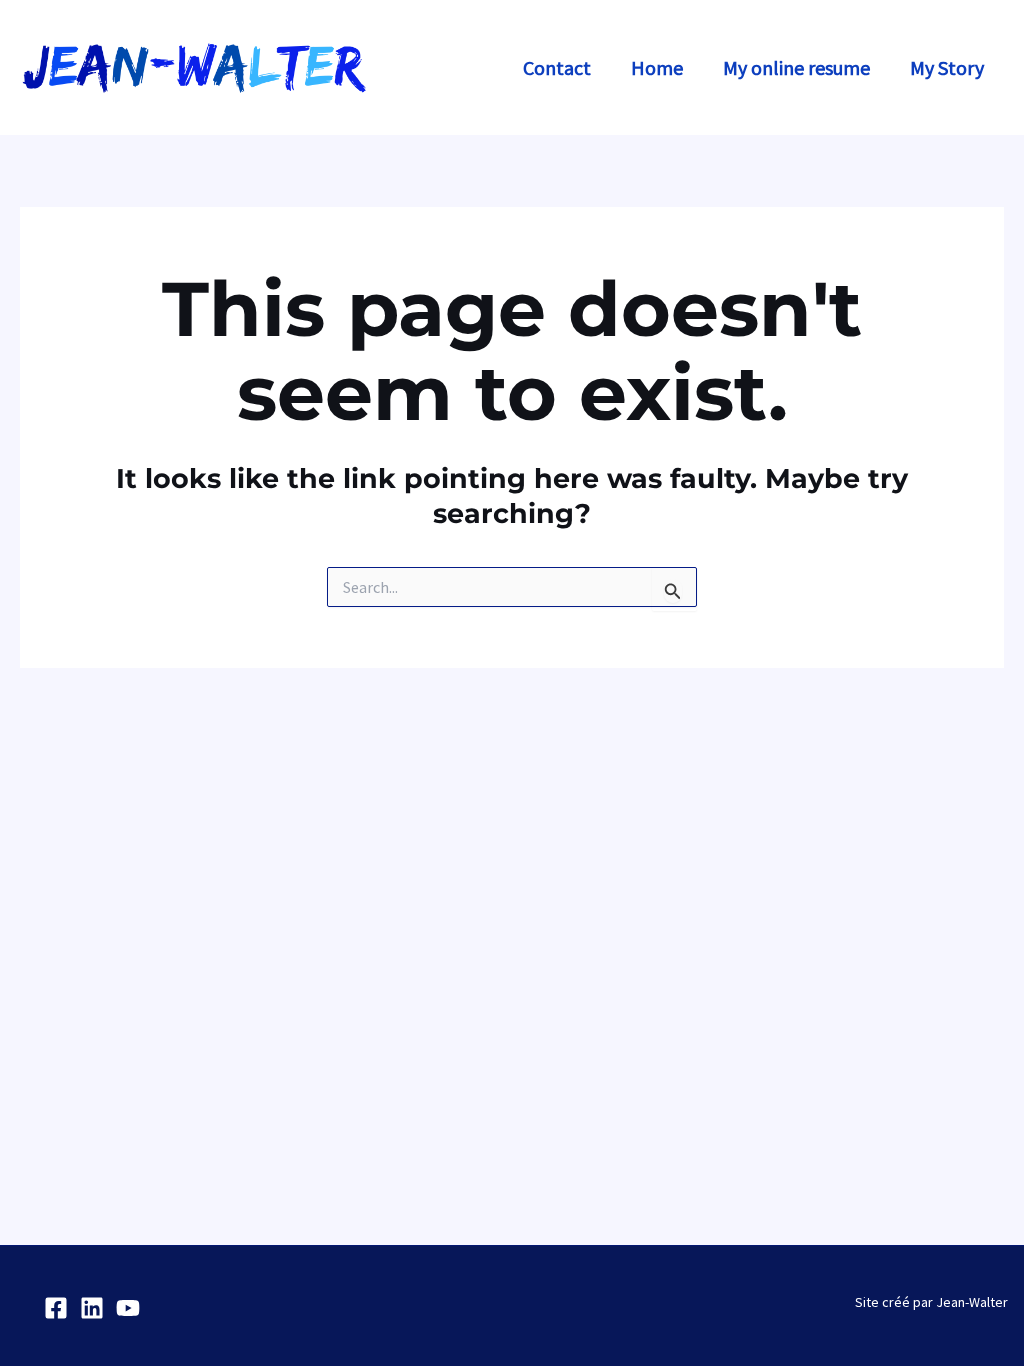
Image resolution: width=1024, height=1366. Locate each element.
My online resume (796, 67)
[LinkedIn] (92, 1308)
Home (657, 67)
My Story (947, 67)
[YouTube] (128, 1308)
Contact (557, 67)
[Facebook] (56, 1308)
